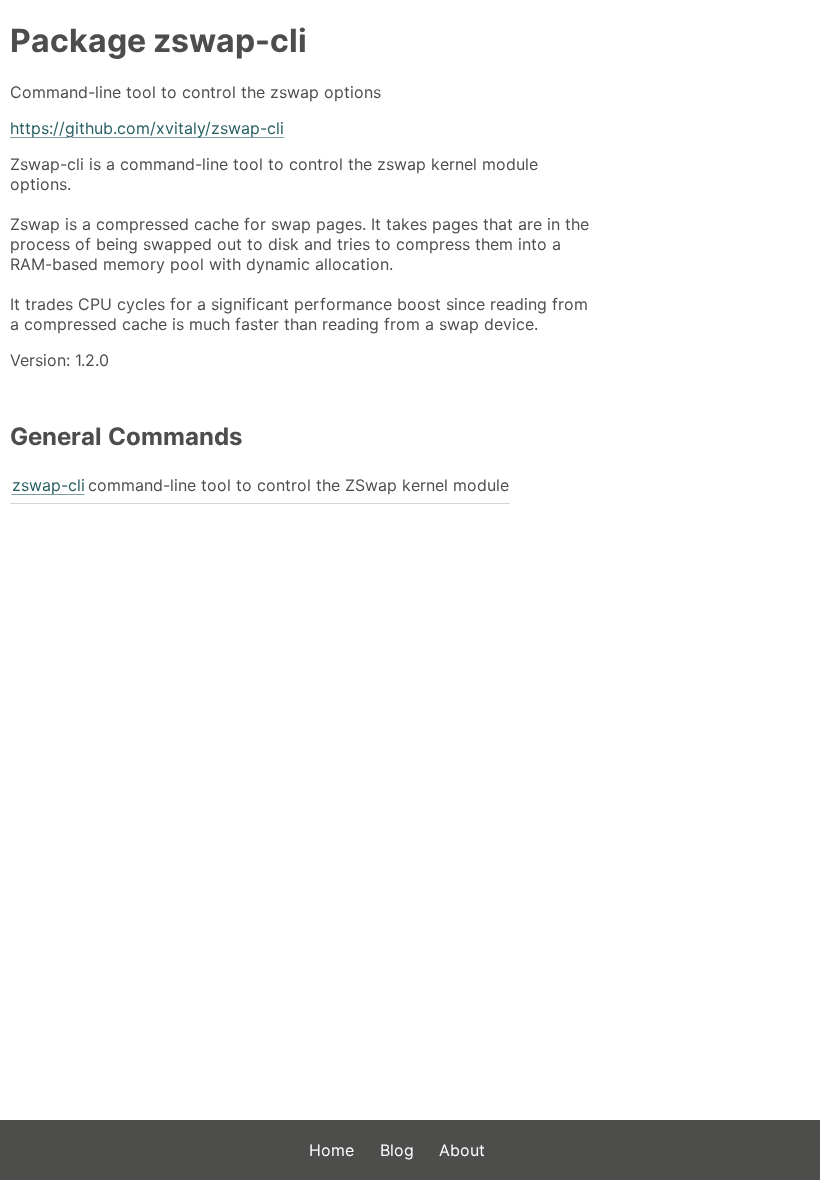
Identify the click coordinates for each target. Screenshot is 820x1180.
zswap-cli (48, 485)
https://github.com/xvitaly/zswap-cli (147, 128)
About (462, 1150)
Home (331, 1150)
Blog (397, 1150)
